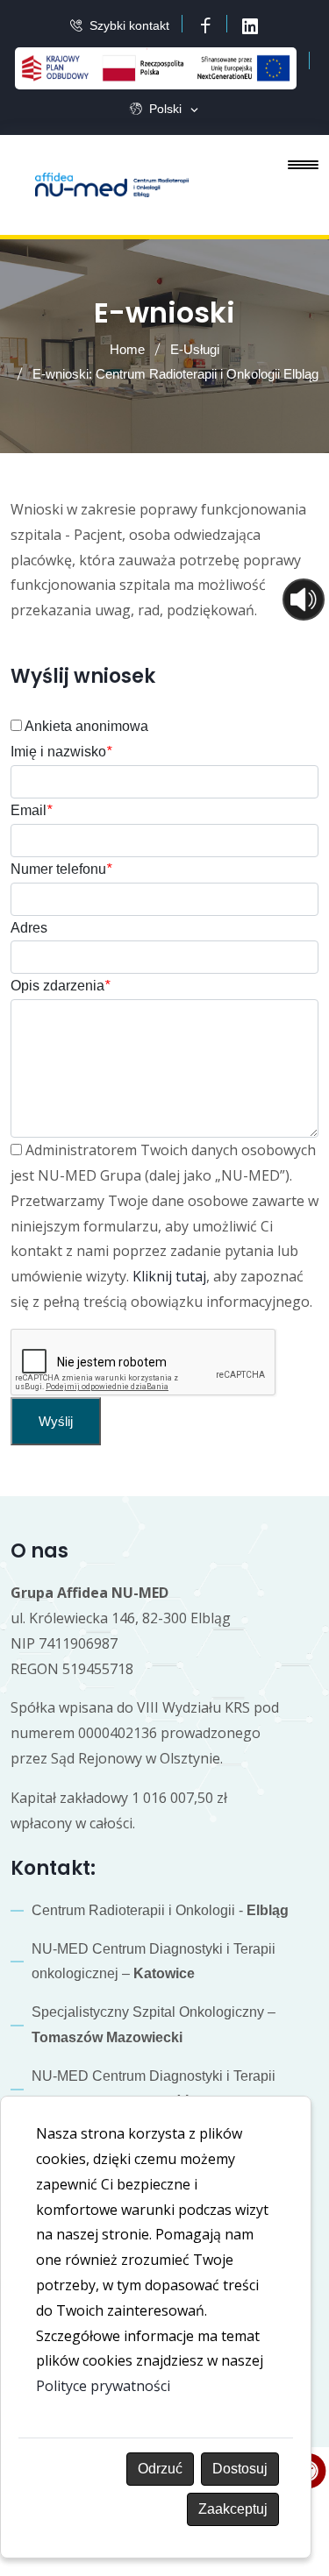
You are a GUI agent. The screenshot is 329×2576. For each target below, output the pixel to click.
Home (127, 349)
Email (31, 810)
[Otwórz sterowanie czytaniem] (304, 600)
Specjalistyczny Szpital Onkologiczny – (154, 2025)
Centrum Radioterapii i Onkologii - (160, 1910)
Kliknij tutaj (169, 1276)
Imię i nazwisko (61, 752)
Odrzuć (160, 2469)
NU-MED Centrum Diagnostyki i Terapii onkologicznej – (154, 1962)
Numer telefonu (61, 869)
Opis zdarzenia (60, 986)
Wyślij (56, 1421)
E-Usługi (195, 349)
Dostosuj (240, 2469)
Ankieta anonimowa (85, 726)
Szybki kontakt (129, 25)
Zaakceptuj (233, 2509)
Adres (29, 928)
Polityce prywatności (103, 2386)
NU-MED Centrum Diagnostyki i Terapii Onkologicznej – (154, 2089)
